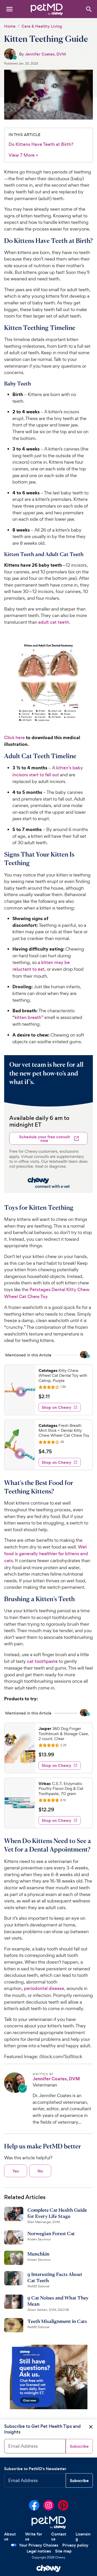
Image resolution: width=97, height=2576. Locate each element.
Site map (63, 2551)
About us (10, 2537)
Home (10, 26)
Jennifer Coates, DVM (45, 54)
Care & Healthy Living (42, 26)
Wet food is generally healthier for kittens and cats (46, 1554)
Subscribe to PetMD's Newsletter (35, 2469)
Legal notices (39, 2551)
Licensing (83, 2537)
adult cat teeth (54, 622)
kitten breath (28, 1017)
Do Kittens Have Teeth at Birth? (41, 144)
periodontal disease (44, 1988)
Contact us (59, 2537)
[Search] (89, 9)
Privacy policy (75, 2545)
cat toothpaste (42, 1661)
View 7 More (23, 155)
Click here (14, 738)
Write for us (34, 2537)
